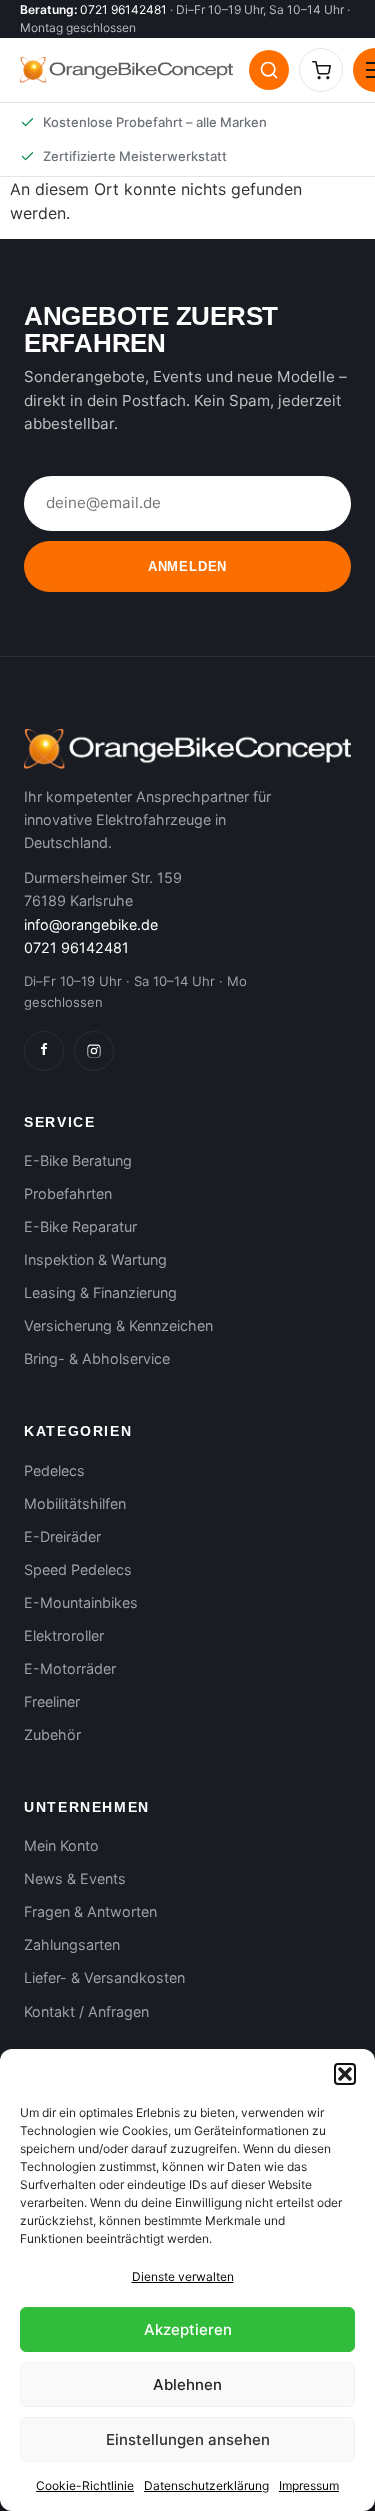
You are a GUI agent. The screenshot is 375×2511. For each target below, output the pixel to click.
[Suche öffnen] (269, 70)
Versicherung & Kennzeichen (118, 1325)
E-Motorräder (70, 1668)
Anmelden (187, 566)
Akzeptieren (188, 2329)
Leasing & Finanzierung (100, 1292)
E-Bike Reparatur (80, 1226)
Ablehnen (187, 2384)
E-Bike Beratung (78, 1160)
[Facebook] (44, 1051)
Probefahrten (68, 1193)
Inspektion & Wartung (95, 1259)
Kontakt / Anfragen (86, 2011)
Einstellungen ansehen (188, 2439)
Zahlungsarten (72, 1944)
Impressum (309, 2485)
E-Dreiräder (62, 1536)
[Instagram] (94, 1051)
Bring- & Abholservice (97, 1358)
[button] (345, 2074)
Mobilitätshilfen (75, 1503)
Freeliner (52, 1701)
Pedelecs (54, 1470)
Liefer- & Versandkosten (104, 1977)
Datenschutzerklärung (206, 2485)
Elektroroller (64, 1635)
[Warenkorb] (321, 70)
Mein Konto (61, 1845)
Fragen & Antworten (90, 1911)
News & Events (75, 1878)
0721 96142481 (123, 9)
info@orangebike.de (91, 924)
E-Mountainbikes (81, 1602)
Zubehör (52, 1734)
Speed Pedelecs (78, 1569)
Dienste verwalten (183, 2276)
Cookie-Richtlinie (85, 2485)
